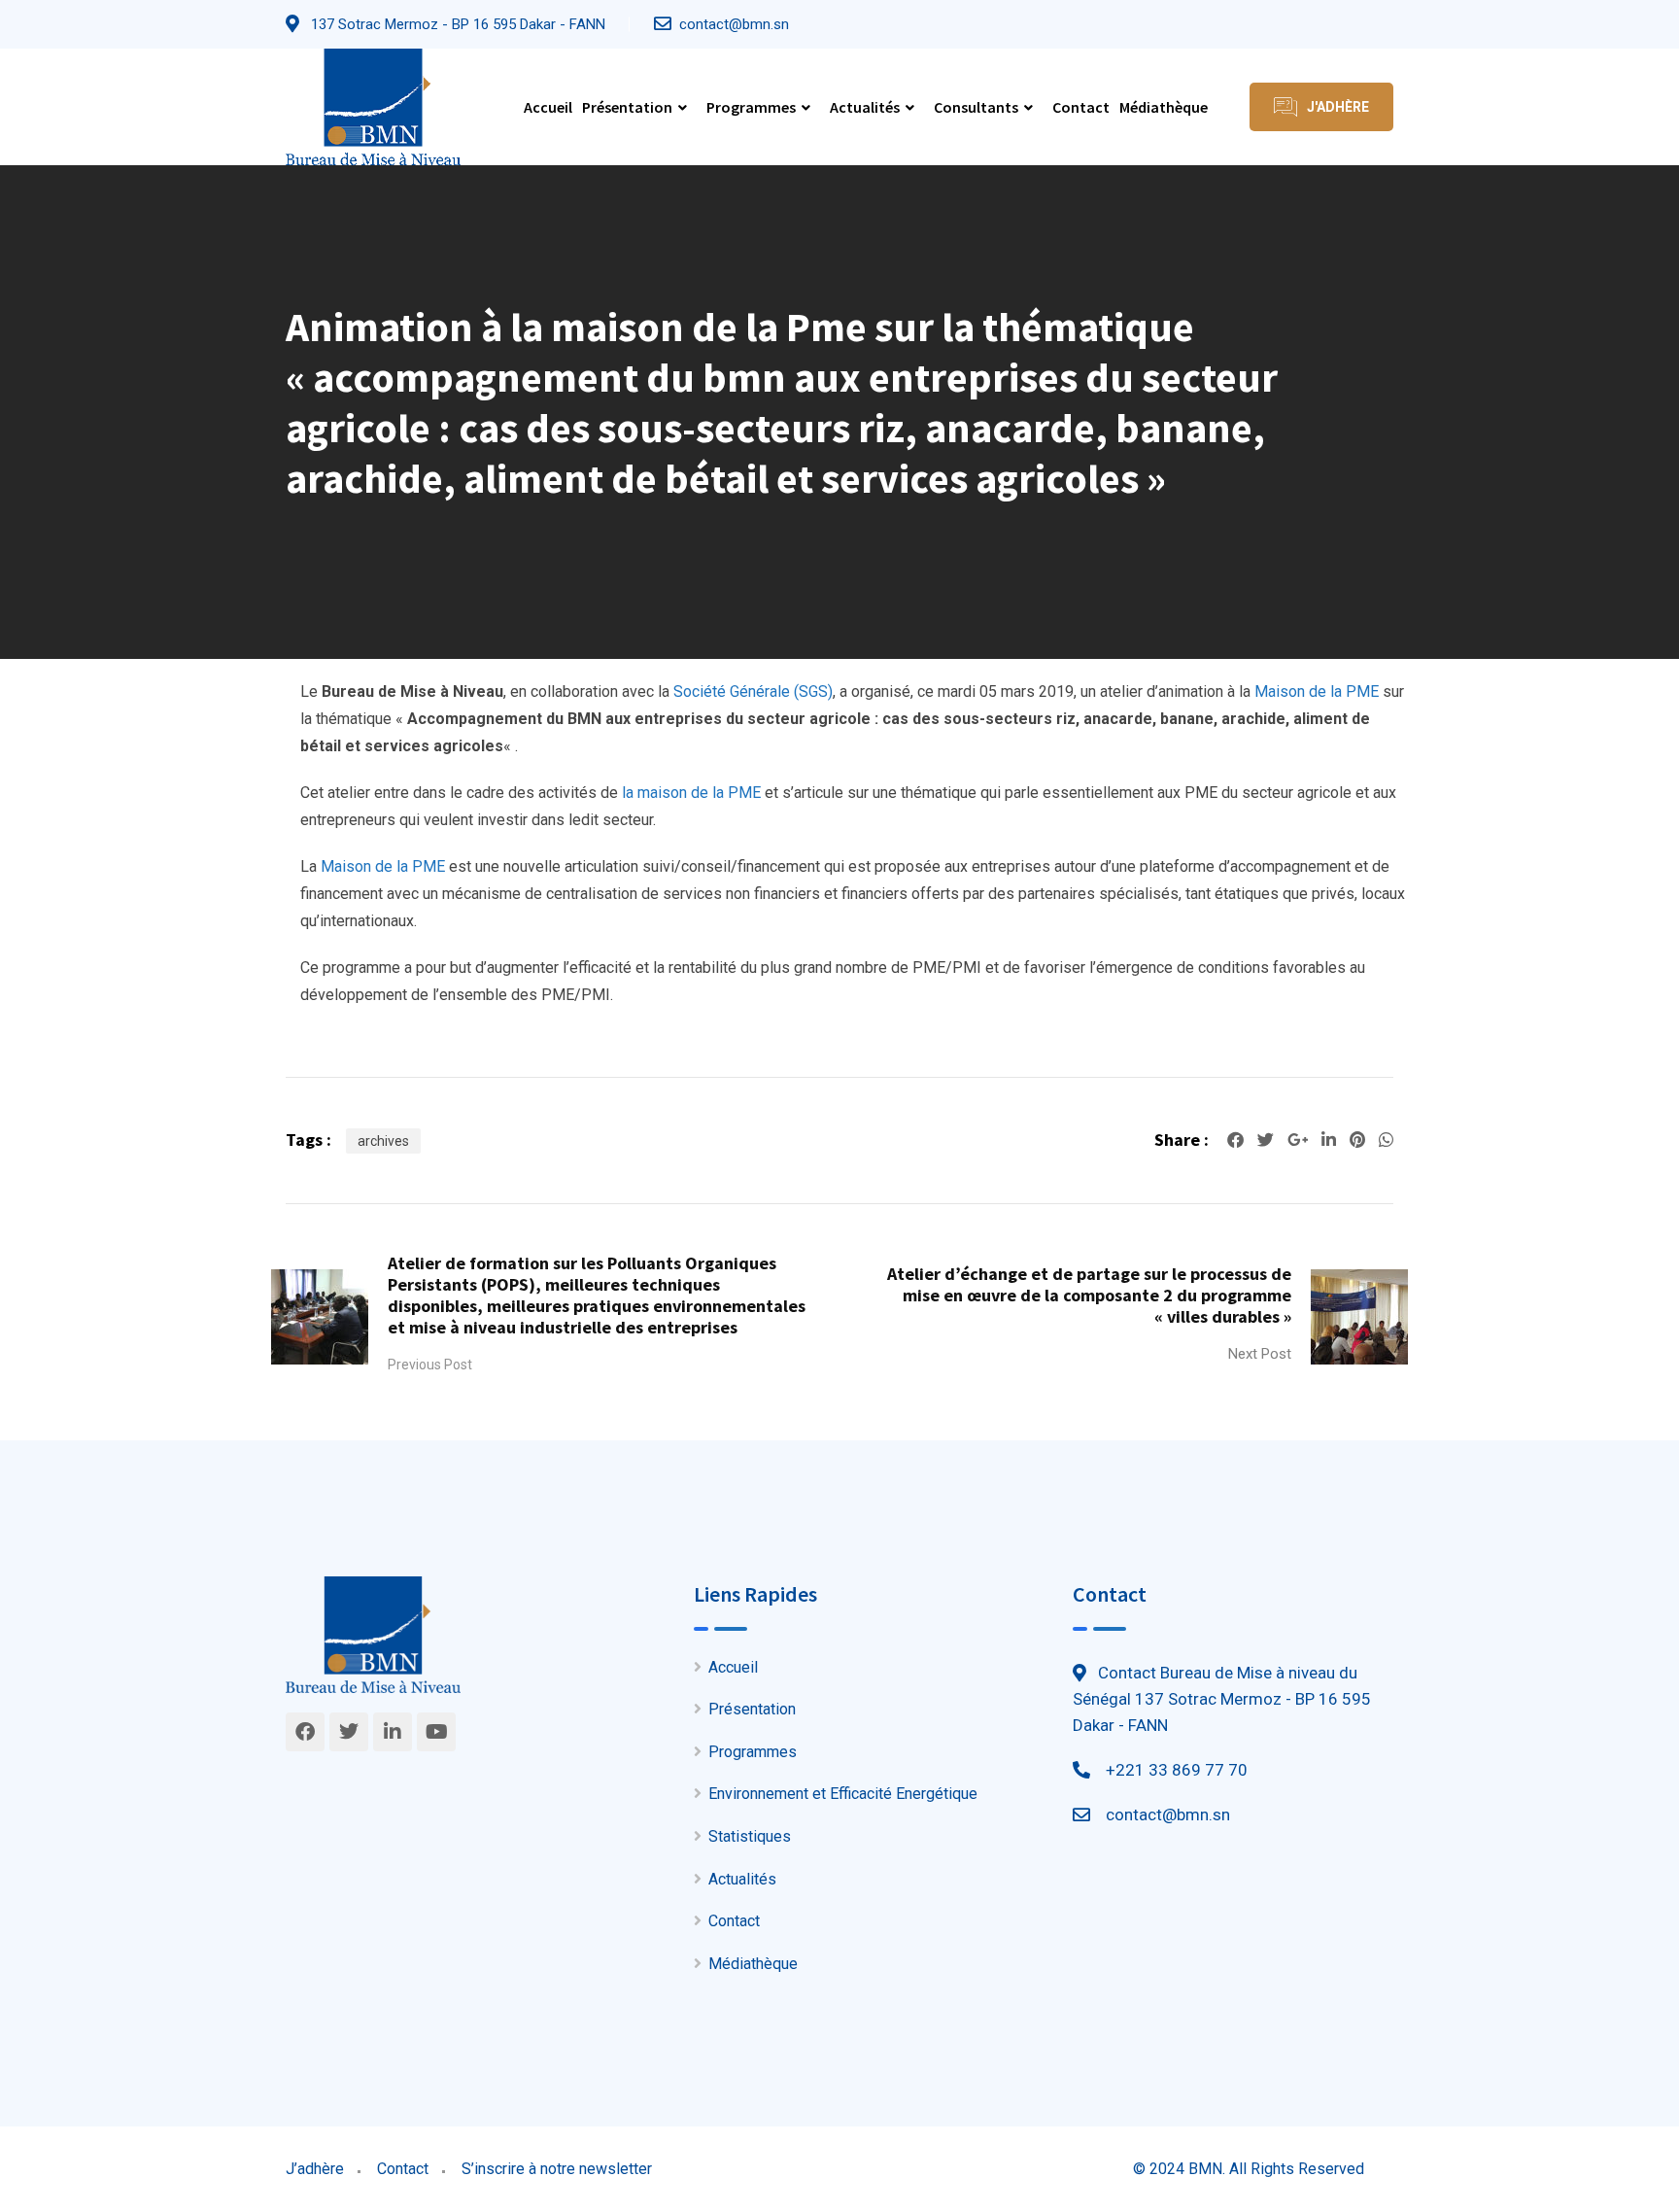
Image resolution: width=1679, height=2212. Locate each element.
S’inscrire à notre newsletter (557, 2169)
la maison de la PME (691, 793)
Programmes (751, 107)
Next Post (1260, 1354)
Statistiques (750, 1836)
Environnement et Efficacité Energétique (843, 1794)
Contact (1081, 107)
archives (383, 1141)
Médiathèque (1164, 107)
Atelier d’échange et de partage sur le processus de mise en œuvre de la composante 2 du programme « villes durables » (1089, 1295)
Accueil (548, 107)
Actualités (865, 107)
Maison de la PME (1317, 691)
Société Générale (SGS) (753, 691)
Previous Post (430, 1365)
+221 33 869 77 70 (1177, 1770)
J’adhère (315, 2169)
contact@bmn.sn (734, 24)
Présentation (627, 107)
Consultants (976, 107)
